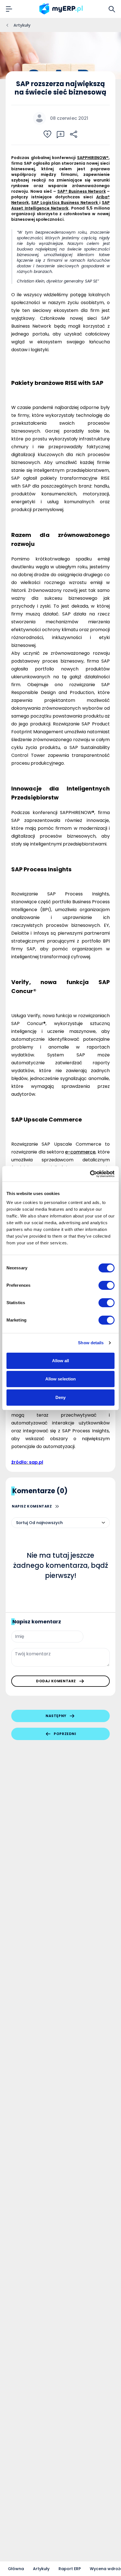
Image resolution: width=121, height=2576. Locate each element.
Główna (16, 2569)
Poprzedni (65, 1734)
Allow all (61, 1361)
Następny (56, 1716)
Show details (91, 1343)
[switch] (107, 1285)
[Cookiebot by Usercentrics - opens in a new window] (90, 1174)
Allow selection (61, 1379)
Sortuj (22, 1523)
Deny (60, 1397)
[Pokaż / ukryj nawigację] (9, 9)
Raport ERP (70, 2569)
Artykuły (41, 2569)
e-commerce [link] (80, 1152)
